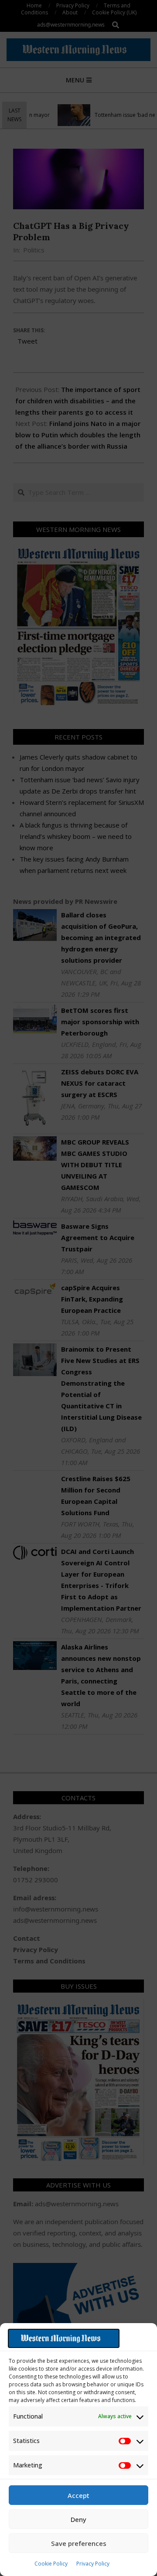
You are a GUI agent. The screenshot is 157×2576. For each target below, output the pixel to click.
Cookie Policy (51, 2564)
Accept (78, 2495)
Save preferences (79, 2543)
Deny (78, 2519)
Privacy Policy (93, 2564)
